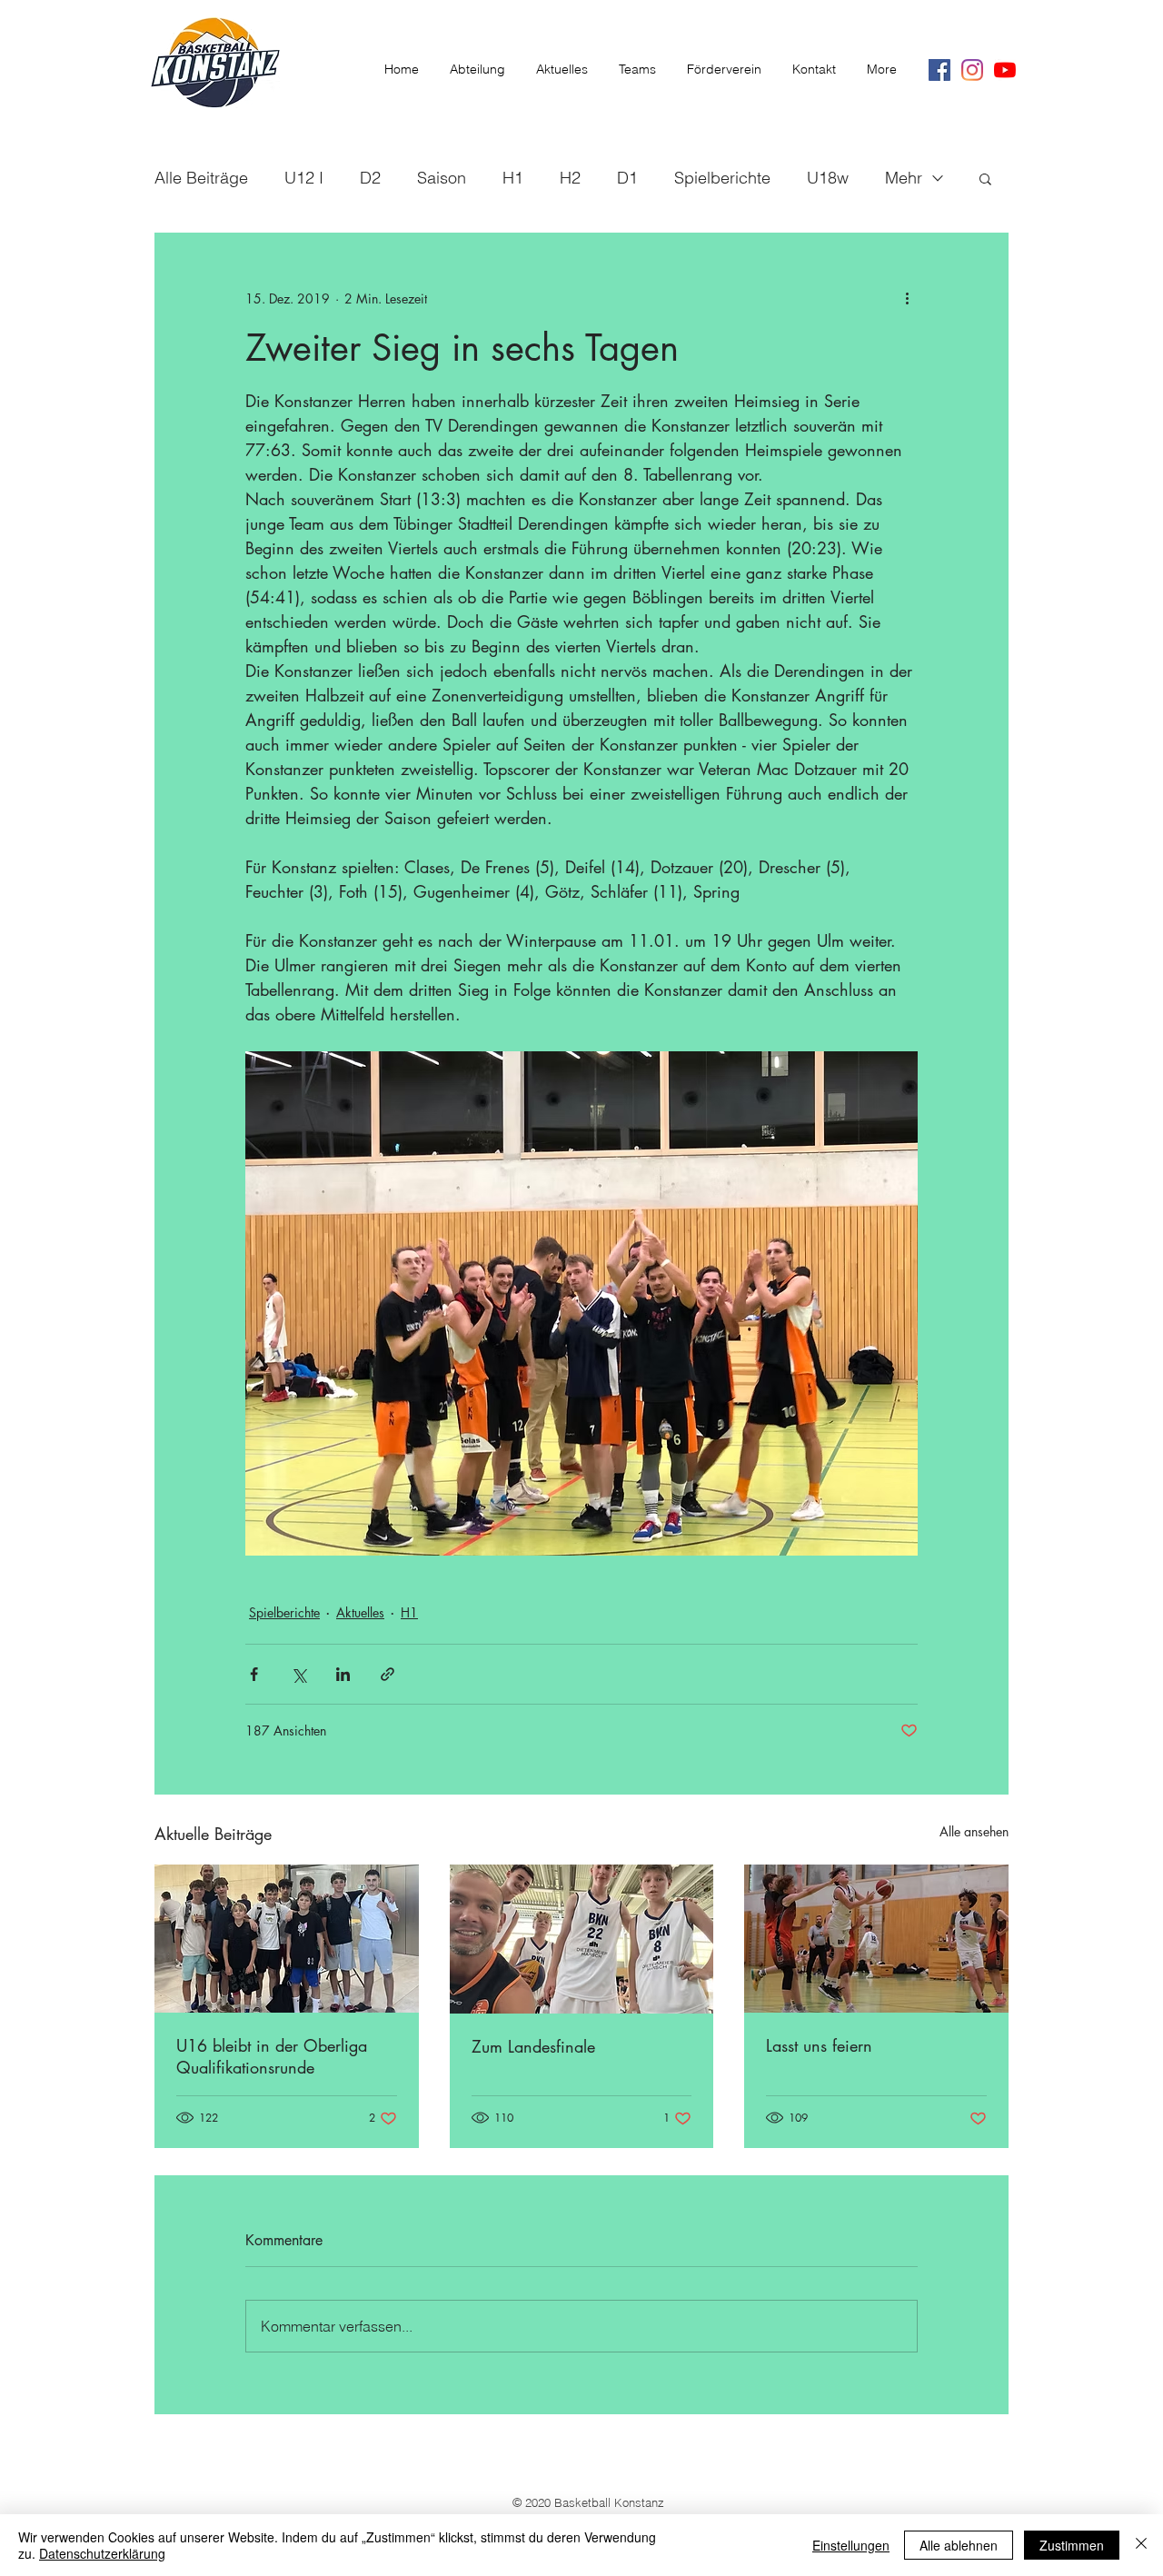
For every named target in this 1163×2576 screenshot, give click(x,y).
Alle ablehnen (959, 2545)
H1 (513, 178)
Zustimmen (1072, 2545)
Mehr (904, 178)
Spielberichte (722, 178)
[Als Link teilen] (388, 1674)
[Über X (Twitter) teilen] (298, 1674)
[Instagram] (972, 70)
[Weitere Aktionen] (907, 298)
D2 (370, 178)
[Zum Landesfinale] (582, 1939)
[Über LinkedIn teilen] (343, 1674)
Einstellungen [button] (851, 2545)
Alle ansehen (974, 1831)
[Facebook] (939, 70)
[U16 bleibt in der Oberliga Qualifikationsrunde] (287, 1939)
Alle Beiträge (201, 178)
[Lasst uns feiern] (876, 1939)
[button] (985, 178)
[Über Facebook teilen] (254, 1674)
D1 (627, 178)
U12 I (304, 178)
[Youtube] (1005, 70)
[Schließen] (1141, 2545)
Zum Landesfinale (533, 2046)
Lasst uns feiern (819, 2045)
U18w (828, 178)
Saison (442, 178)
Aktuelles (360, 1612)
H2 (570, 178)
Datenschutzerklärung (102, 2553)
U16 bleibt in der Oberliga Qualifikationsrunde (272, 2056)
